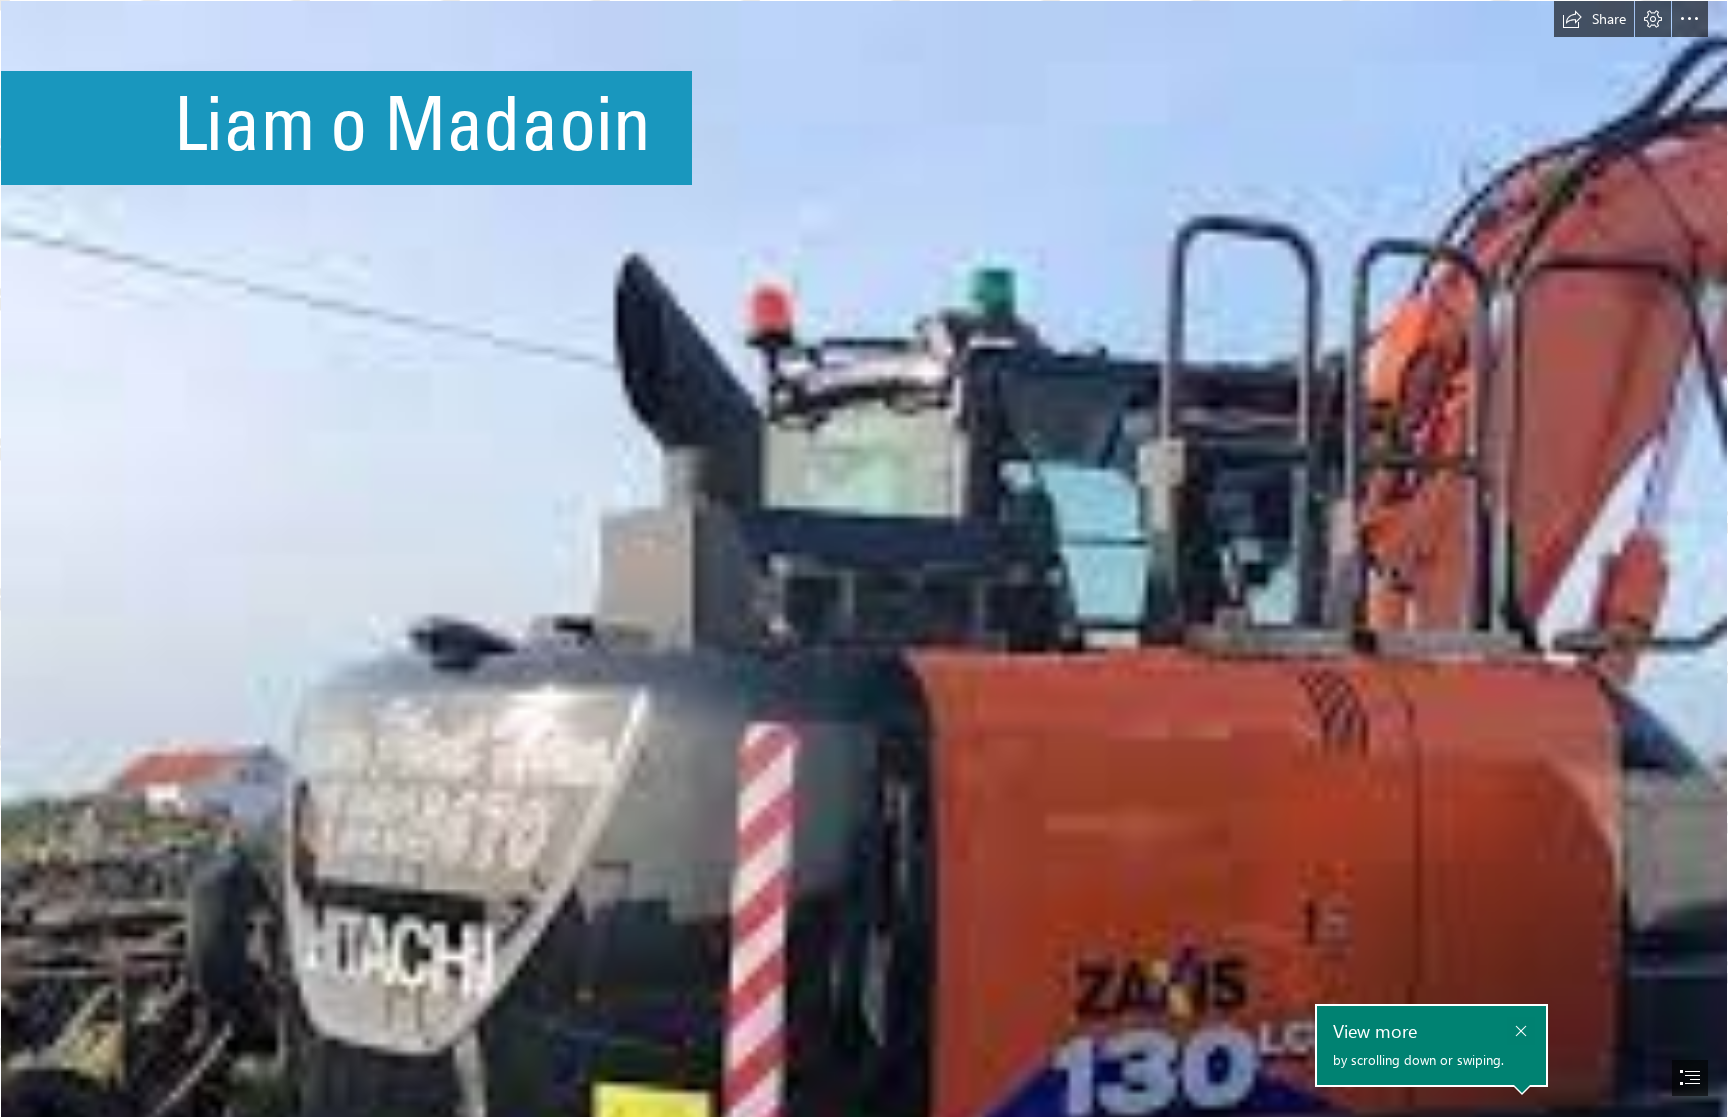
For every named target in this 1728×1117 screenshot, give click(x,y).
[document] (864, 558)
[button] (1594, 19)
